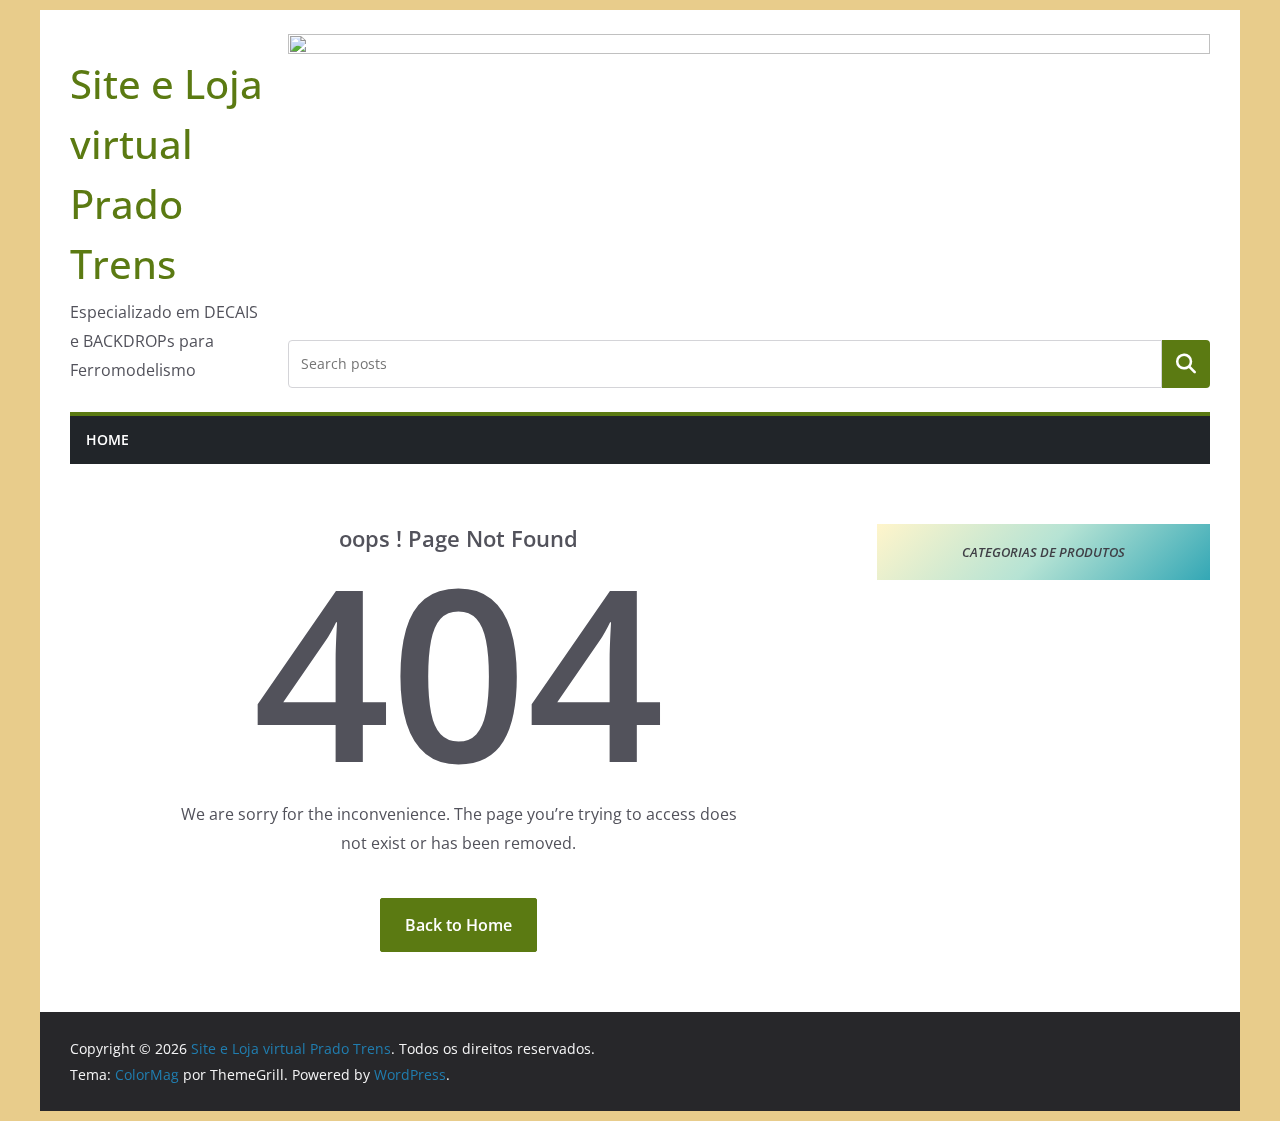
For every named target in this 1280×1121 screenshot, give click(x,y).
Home (107, 439)
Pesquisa (1186, 364)
